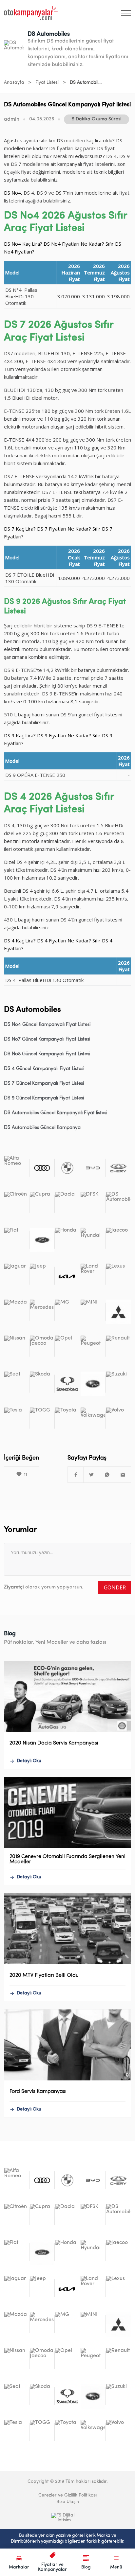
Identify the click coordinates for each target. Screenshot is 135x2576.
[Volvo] (118, 1420)
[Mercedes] (42, 1312)
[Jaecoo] (118, 1240)
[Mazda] (17, 1312)
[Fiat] (17, 1240)
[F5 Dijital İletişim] (67, 2517)
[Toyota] (67, 1420)
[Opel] (67, 1348)
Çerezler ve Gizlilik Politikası (67, 2495)
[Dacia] (67, 1204)
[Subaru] (93, 1384)
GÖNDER (115, 1587)
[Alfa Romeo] (17, 1168)
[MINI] (93, 1312)
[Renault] (118, 1348)
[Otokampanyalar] (31, 13)
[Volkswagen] (93, 1420)
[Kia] (67, 1276)
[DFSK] (93, 1204)
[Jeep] (42, 1276)
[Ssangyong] (67, 1384)
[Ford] (42, 1240)
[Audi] (42, 1168)
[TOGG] (42, 1420)
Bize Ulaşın (68, 2502)
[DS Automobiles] (118, 1204)
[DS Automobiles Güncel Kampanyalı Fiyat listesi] (76, 1475)
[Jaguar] (17, 1276)
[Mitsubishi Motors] (118, 1312)
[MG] (67, 1312)
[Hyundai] (93, 1240)
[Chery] (118, 1168)
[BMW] (67, 1168)
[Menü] (126, 13)
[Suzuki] (118, 1384)
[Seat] (17, 1384)
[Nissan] (17, 1348)
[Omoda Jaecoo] (42, 1348)
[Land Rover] (93, 1276)
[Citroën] (17, 1204)
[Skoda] (42, 1384)
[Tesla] (17, 1420)
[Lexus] (118, 1276)
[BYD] (93, 1168)
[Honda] (67, 1240)
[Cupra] (42, 1204)
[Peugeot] (93, 1348)
